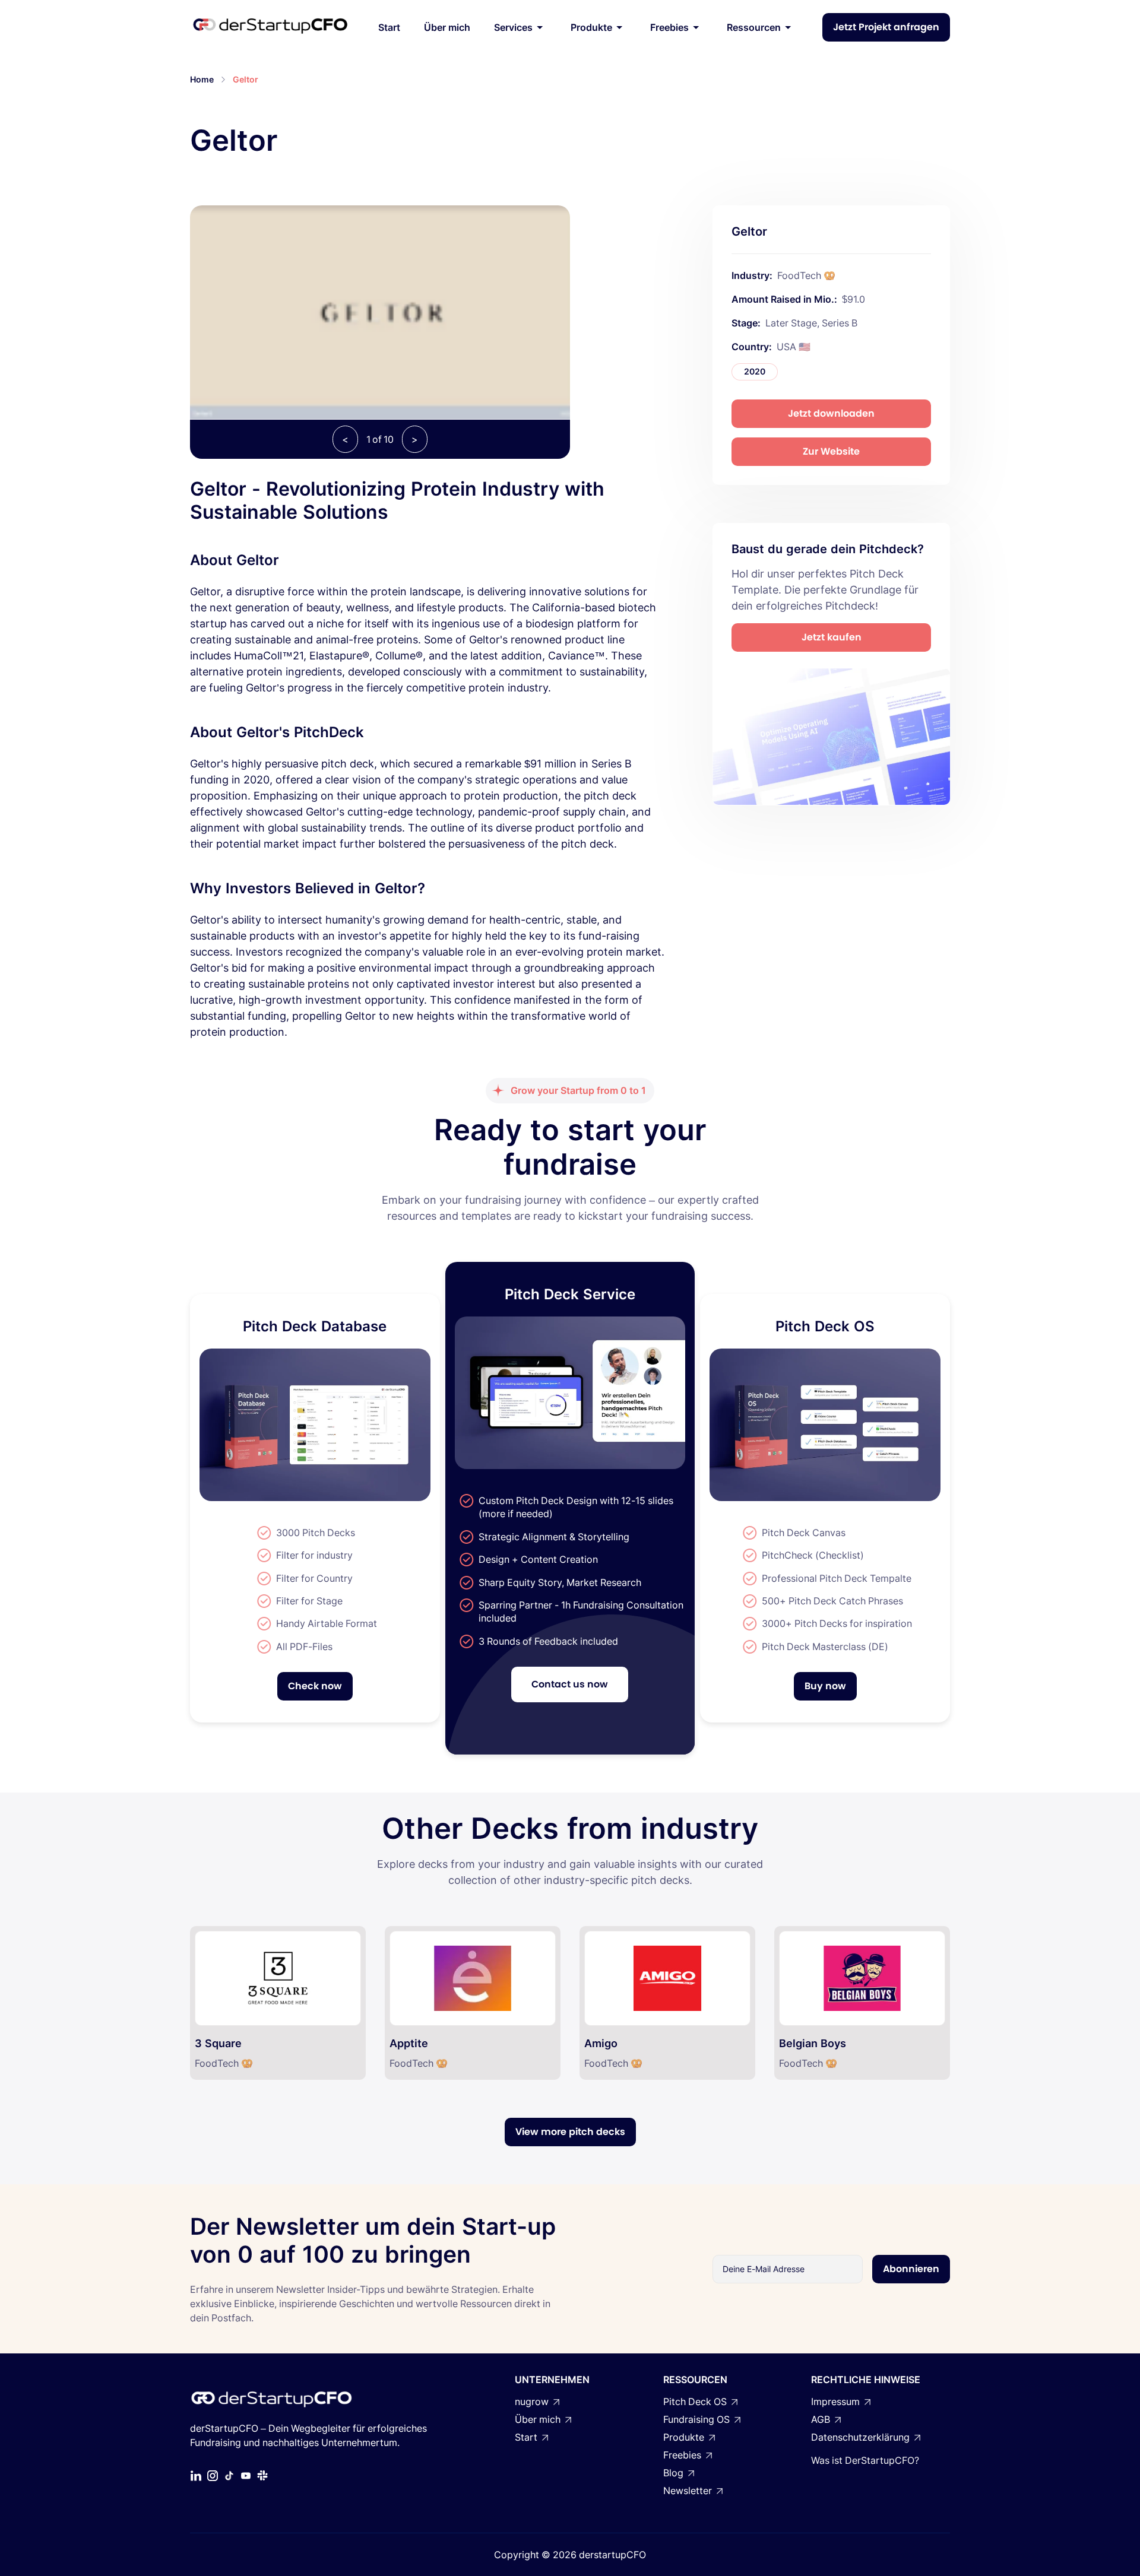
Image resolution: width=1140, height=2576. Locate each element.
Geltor (246, 79)
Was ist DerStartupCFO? (865, 2460)
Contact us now (570, 1684)
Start (389, 27)
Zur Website (831, 451)
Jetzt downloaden (831, 413)
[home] (270, 27)
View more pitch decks (570, 2132)
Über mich (447, 27)
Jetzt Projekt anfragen (886, 27)
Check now (315, 1686)
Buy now (825, 1686)
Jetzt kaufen (832, 637)
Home (202, 79)
